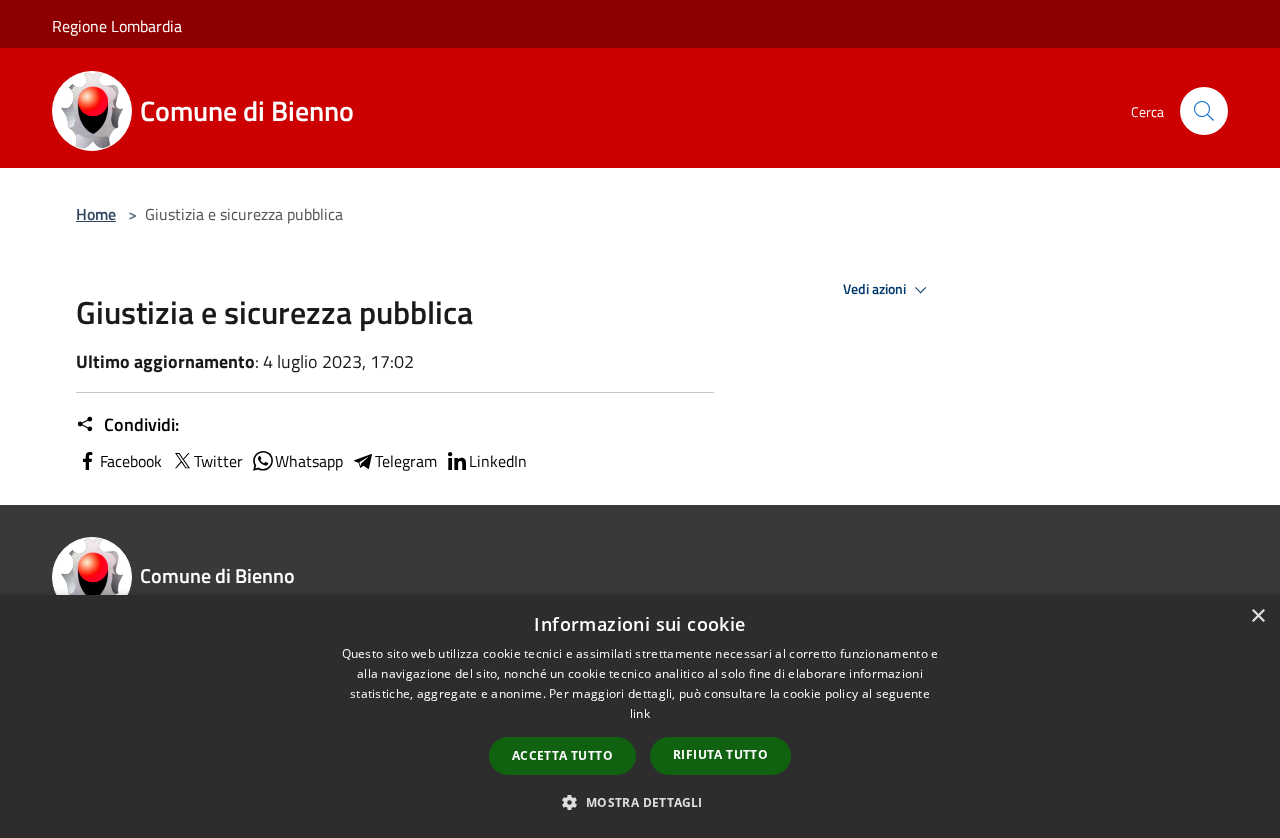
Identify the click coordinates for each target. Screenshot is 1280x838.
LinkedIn (498, 461)
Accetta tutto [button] (562, 755)
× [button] (1257, 616)
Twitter (218, 461)
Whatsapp (309, 461)
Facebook (131, 461)
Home (96, 214)
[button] (639, 802)
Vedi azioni (876, 289)
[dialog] (640, 716)
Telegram (406, 461)
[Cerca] (1204, 111)
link (640, 713)
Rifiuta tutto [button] (720, 754)
